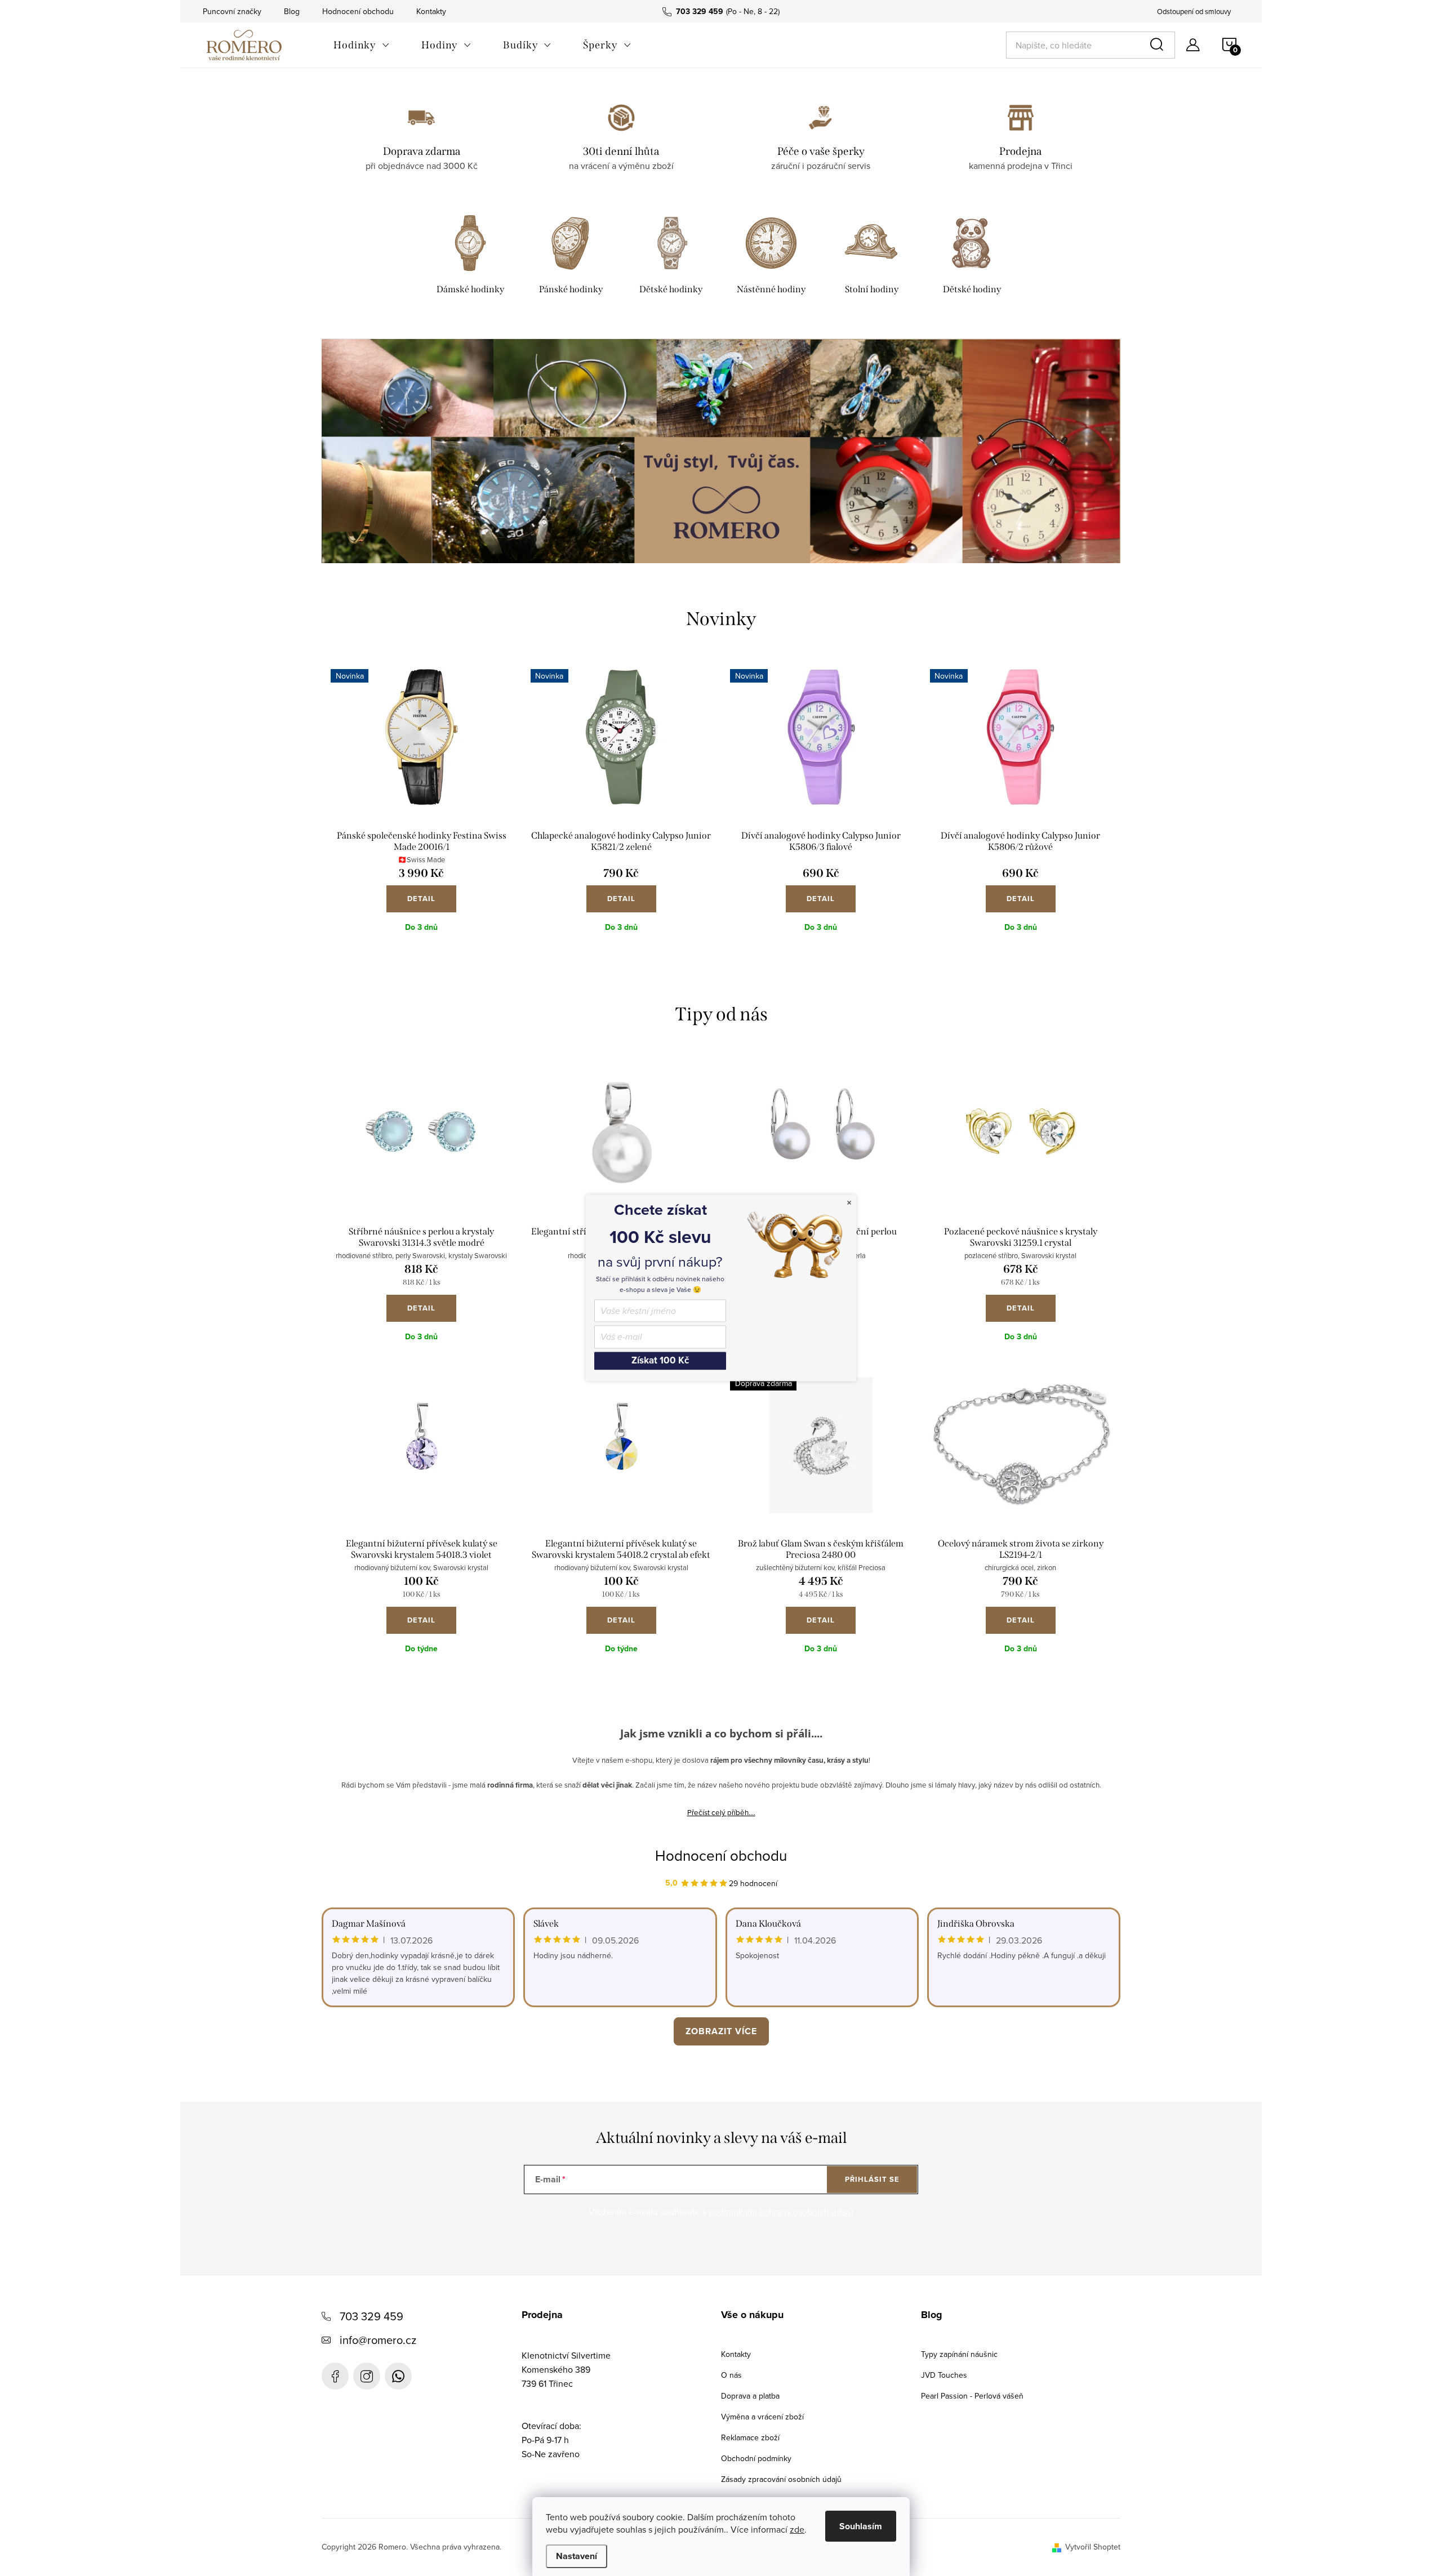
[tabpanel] (470, 257)
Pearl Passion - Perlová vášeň (972, 2396)
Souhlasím (861, 2526)
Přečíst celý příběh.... (721, 1812)
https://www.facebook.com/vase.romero (335, 2376)
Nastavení (577, 2556)
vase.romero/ (367, 2376)
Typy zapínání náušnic (959, 2354)
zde (797, 2529)
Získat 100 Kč (660, 1360)
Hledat (1159, 45)
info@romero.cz (378, 2340)
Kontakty (431, 11)
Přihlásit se (872, 2179)
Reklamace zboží (750, 2437)
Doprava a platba (750, 2396)
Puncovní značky (232, 11)
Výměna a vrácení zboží (762, 2417)
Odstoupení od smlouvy (1194, 11)
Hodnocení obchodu (358, 11)
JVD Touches (944, 2375)
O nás (731, 2375)
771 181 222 (398, 2376)
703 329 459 (371, 2316)
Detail (421, 899)
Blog (292, 11)
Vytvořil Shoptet (1093, 2547)
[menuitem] (362, 45)
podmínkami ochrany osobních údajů (781, 2212)
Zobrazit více (721, 2031)
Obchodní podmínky (756, 2458)
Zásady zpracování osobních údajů (781, 2479)
